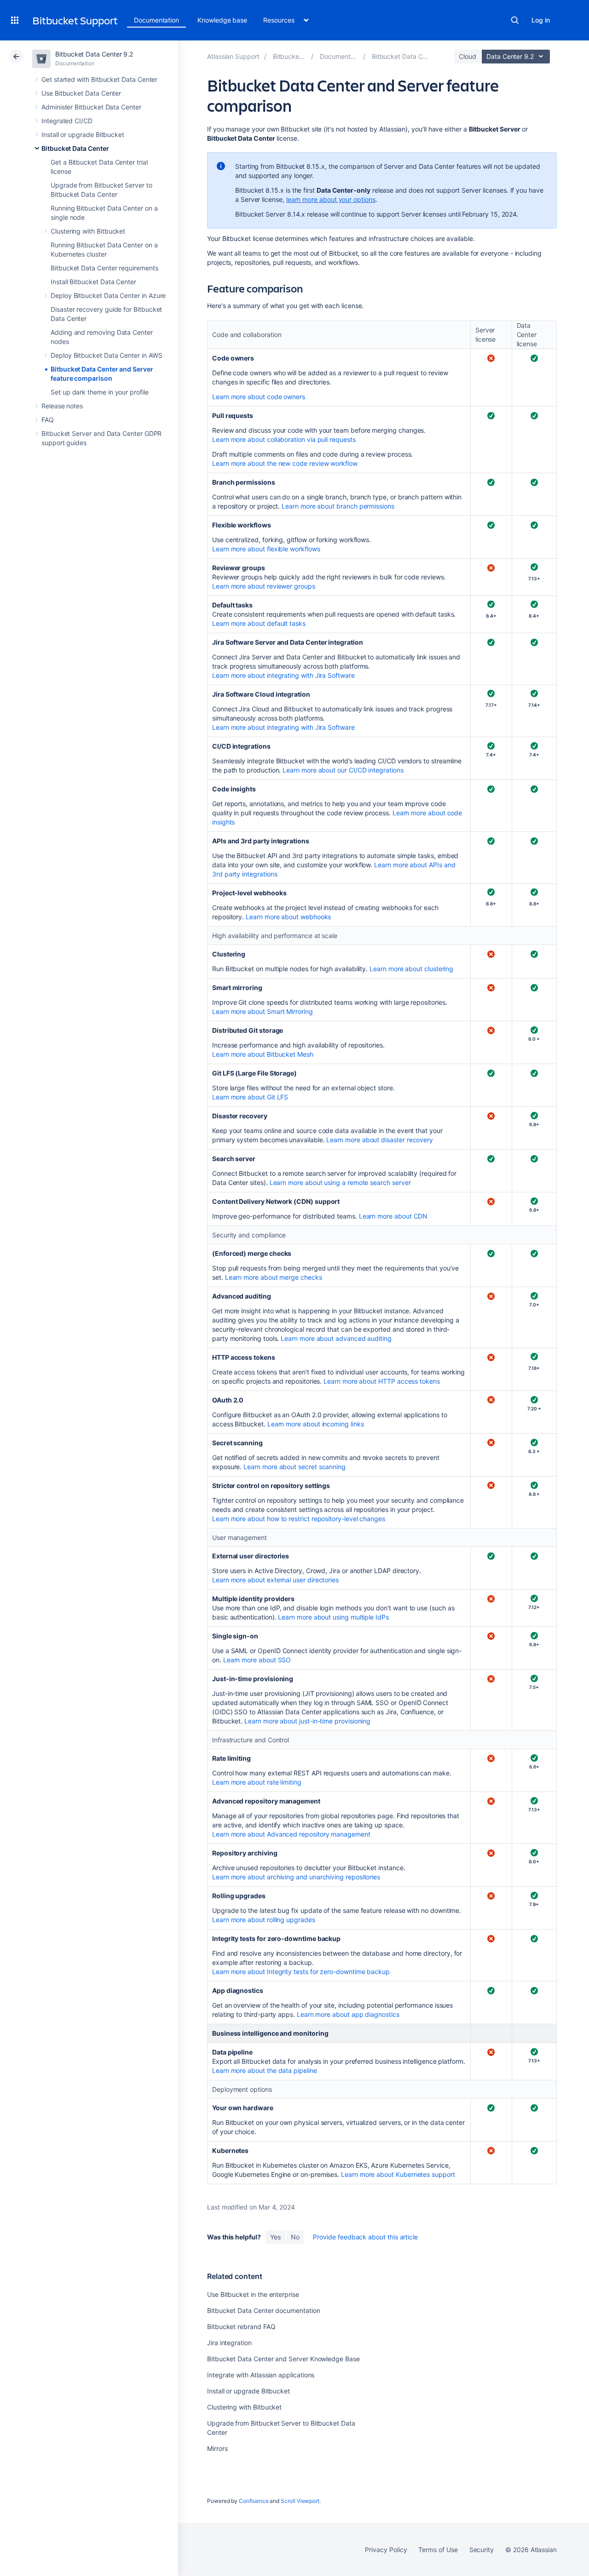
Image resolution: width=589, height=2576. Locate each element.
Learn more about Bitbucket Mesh (263, 1054)
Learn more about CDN (393, 1216)
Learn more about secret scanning (294, 1467)
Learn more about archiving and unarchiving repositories (296, 1877)
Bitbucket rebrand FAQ (241, 2327)
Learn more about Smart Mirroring (263, 1011)
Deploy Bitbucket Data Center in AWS (107, 355)
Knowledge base (222, 20)
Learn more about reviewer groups (264, 586)
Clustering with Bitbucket (88, 231)
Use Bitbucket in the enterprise (253, 2294)
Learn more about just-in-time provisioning (307, 1721)
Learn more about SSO (257, 1660)
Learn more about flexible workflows (266, 549)
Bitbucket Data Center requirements (104, 268)
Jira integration (229, 2343)
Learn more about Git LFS (250, 1097)
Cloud (468, 56)
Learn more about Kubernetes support (398, 2174)
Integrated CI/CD (67, 121)
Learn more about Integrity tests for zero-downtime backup (301, 1972)
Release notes (62, 406)
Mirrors (217, 2448)
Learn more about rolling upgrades (264, 1920)
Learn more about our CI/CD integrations (343, 770)
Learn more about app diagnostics (348, 2014)
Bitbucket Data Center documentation (264, 2310)
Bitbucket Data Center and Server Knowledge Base (283, 2359)
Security (482, 2550)
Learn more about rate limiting (257, 1782)
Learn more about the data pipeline (265, 2070)
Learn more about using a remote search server (340, 1182)
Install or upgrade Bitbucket (83, 135)
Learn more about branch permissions (338, 506)
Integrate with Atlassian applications (261, 2375)
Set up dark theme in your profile (100, 392)
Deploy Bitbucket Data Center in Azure (108, 295)
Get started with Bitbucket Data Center (99, 79)
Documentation (156, 20)
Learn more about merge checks (274, 1277)
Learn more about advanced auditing (336, 1338)
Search (515, 20)
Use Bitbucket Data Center (81, 93)
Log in (541, 20)
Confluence (254, 2501)
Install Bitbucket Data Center (93, 282)
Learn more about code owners (259, 397)
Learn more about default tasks (259, 623)
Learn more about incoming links (316, 1424)
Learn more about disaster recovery (380, 1140)
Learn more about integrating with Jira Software (283, 675)
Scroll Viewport (300, 2501)
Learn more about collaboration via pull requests (284, 439)
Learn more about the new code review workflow (285, 463)
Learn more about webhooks (288, 917)
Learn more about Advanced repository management (291, 1834)
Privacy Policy (386, 2550)
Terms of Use (438, 2550)
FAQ (48, 420)
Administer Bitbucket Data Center (91, 107)
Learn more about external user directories (275, 1580)
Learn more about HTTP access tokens (382, 1381)
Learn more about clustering (411, 969)
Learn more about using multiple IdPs (333, 1617)
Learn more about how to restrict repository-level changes (299, 1519)
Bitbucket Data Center (75, 148)
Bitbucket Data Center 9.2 (94, 54)
